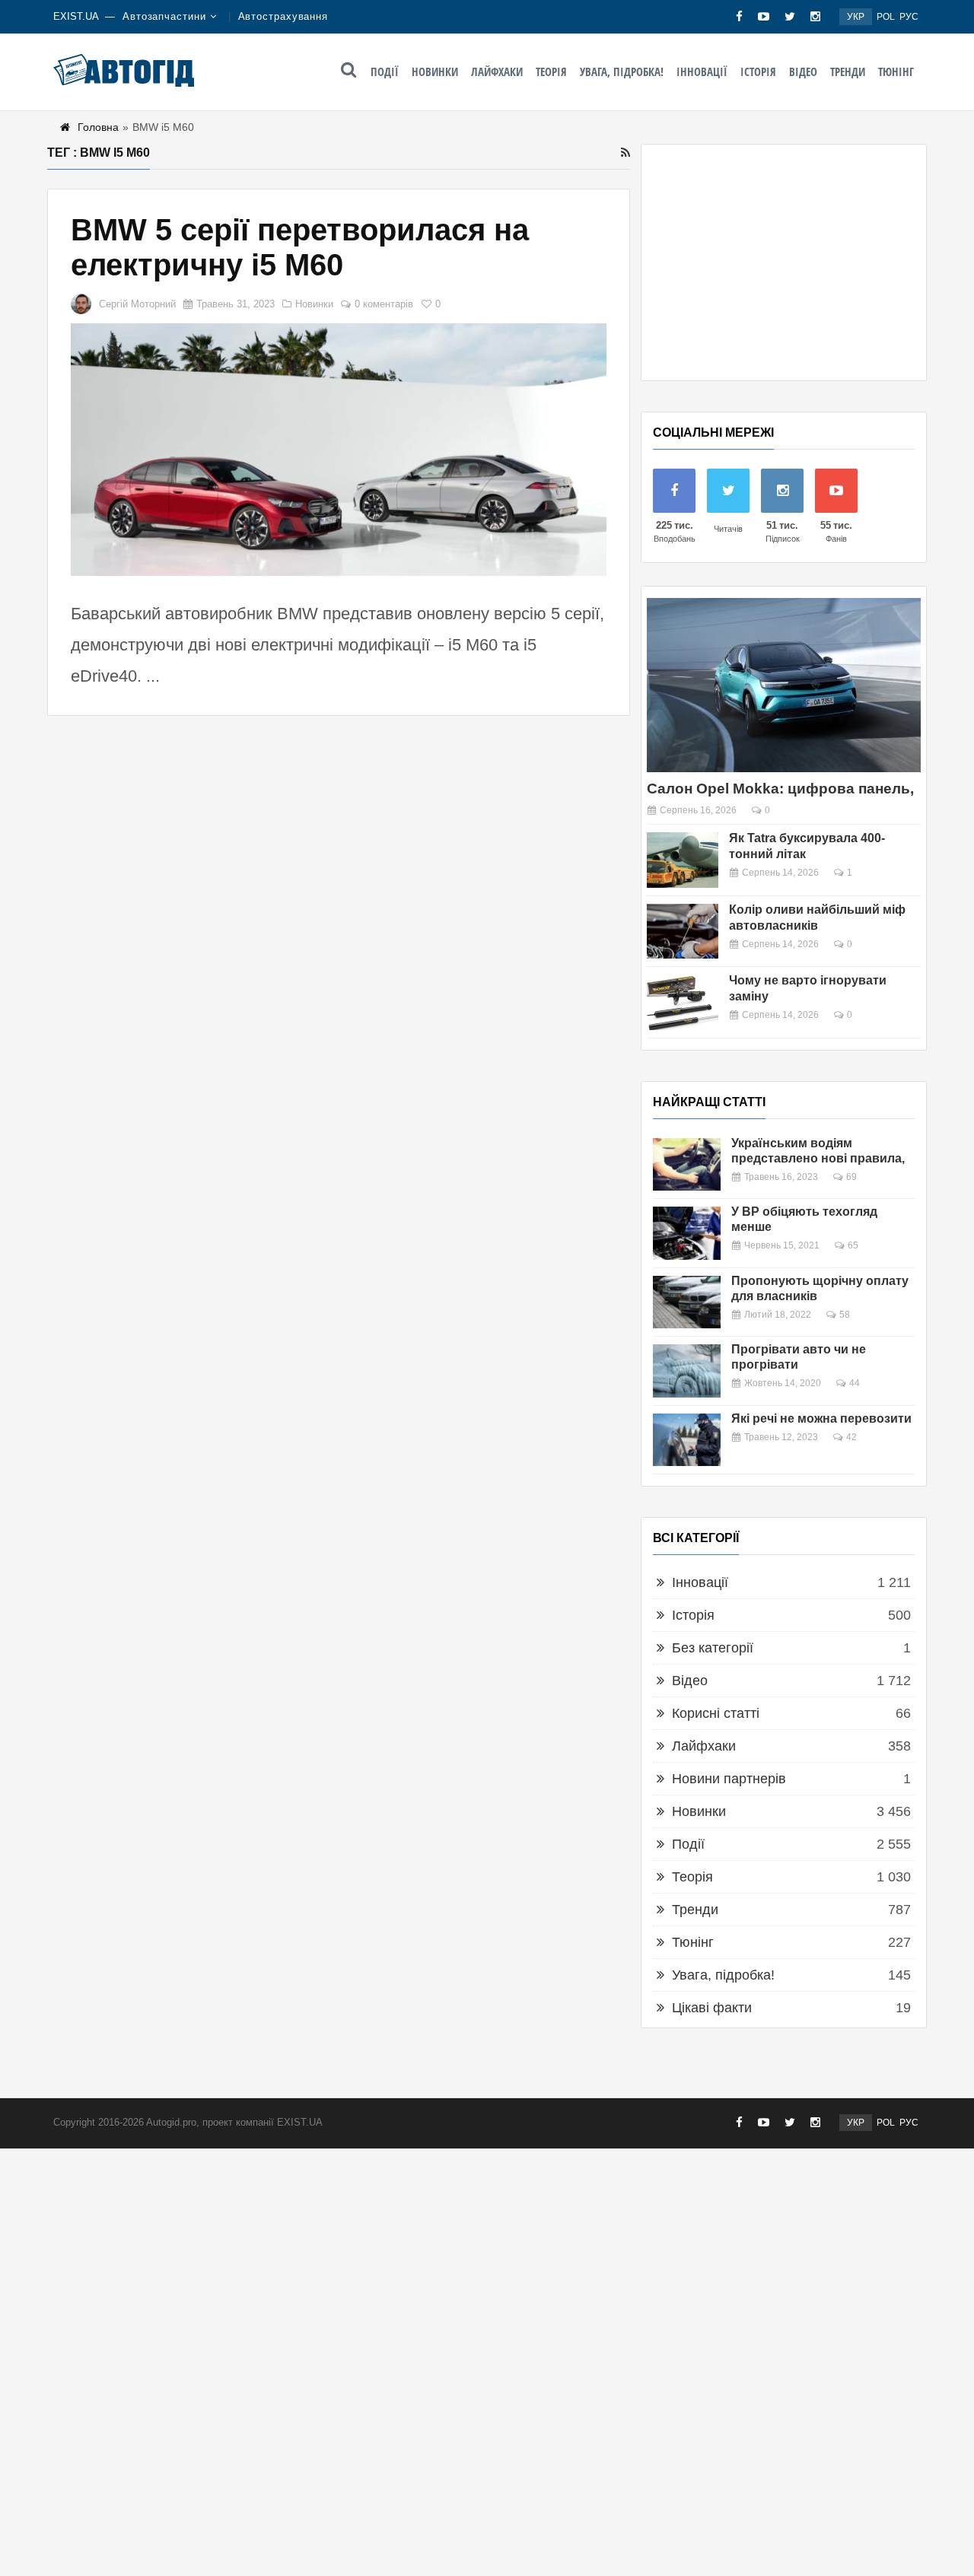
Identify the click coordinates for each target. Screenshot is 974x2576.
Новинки (435, 72)
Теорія (551, 72)
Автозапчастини (164, 16)
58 (845, 1315)
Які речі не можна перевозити (821, 1418)
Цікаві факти (712, 2008)
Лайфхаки (497, 72)
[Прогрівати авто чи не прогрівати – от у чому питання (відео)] (687, 1371)
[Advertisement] (784, 262)
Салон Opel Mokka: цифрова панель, (780, 789)
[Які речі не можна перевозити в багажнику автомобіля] (687, 1440)
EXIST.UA (76, 16)
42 (851, 1437)
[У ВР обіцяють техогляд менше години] (687, 1233)
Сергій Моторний (137, 304)
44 (855, 1383)
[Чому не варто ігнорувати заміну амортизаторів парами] (683, 1002)
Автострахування (283, 16)
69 (851, 1177)
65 (853, 1245)
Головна (98, 127)
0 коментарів (384, 304)
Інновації (702, 72)
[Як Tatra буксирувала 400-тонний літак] (683, 860)
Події (385, 72)
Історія (758, 72)
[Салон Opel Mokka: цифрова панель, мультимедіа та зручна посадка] (784, 685)
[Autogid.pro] (124, 70)
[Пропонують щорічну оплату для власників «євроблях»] (687, 1302)
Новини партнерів (729, 1779)
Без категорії (713, 1648)
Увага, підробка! (622, 72)
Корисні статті (716, 1713)
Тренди (848, 72)
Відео (803, 72)
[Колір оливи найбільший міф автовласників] (683, 932)
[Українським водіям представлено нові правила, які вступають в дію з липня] (687, 1164)
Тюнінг (896, 72)
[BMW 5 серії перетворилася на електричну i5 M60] (339, 450)
